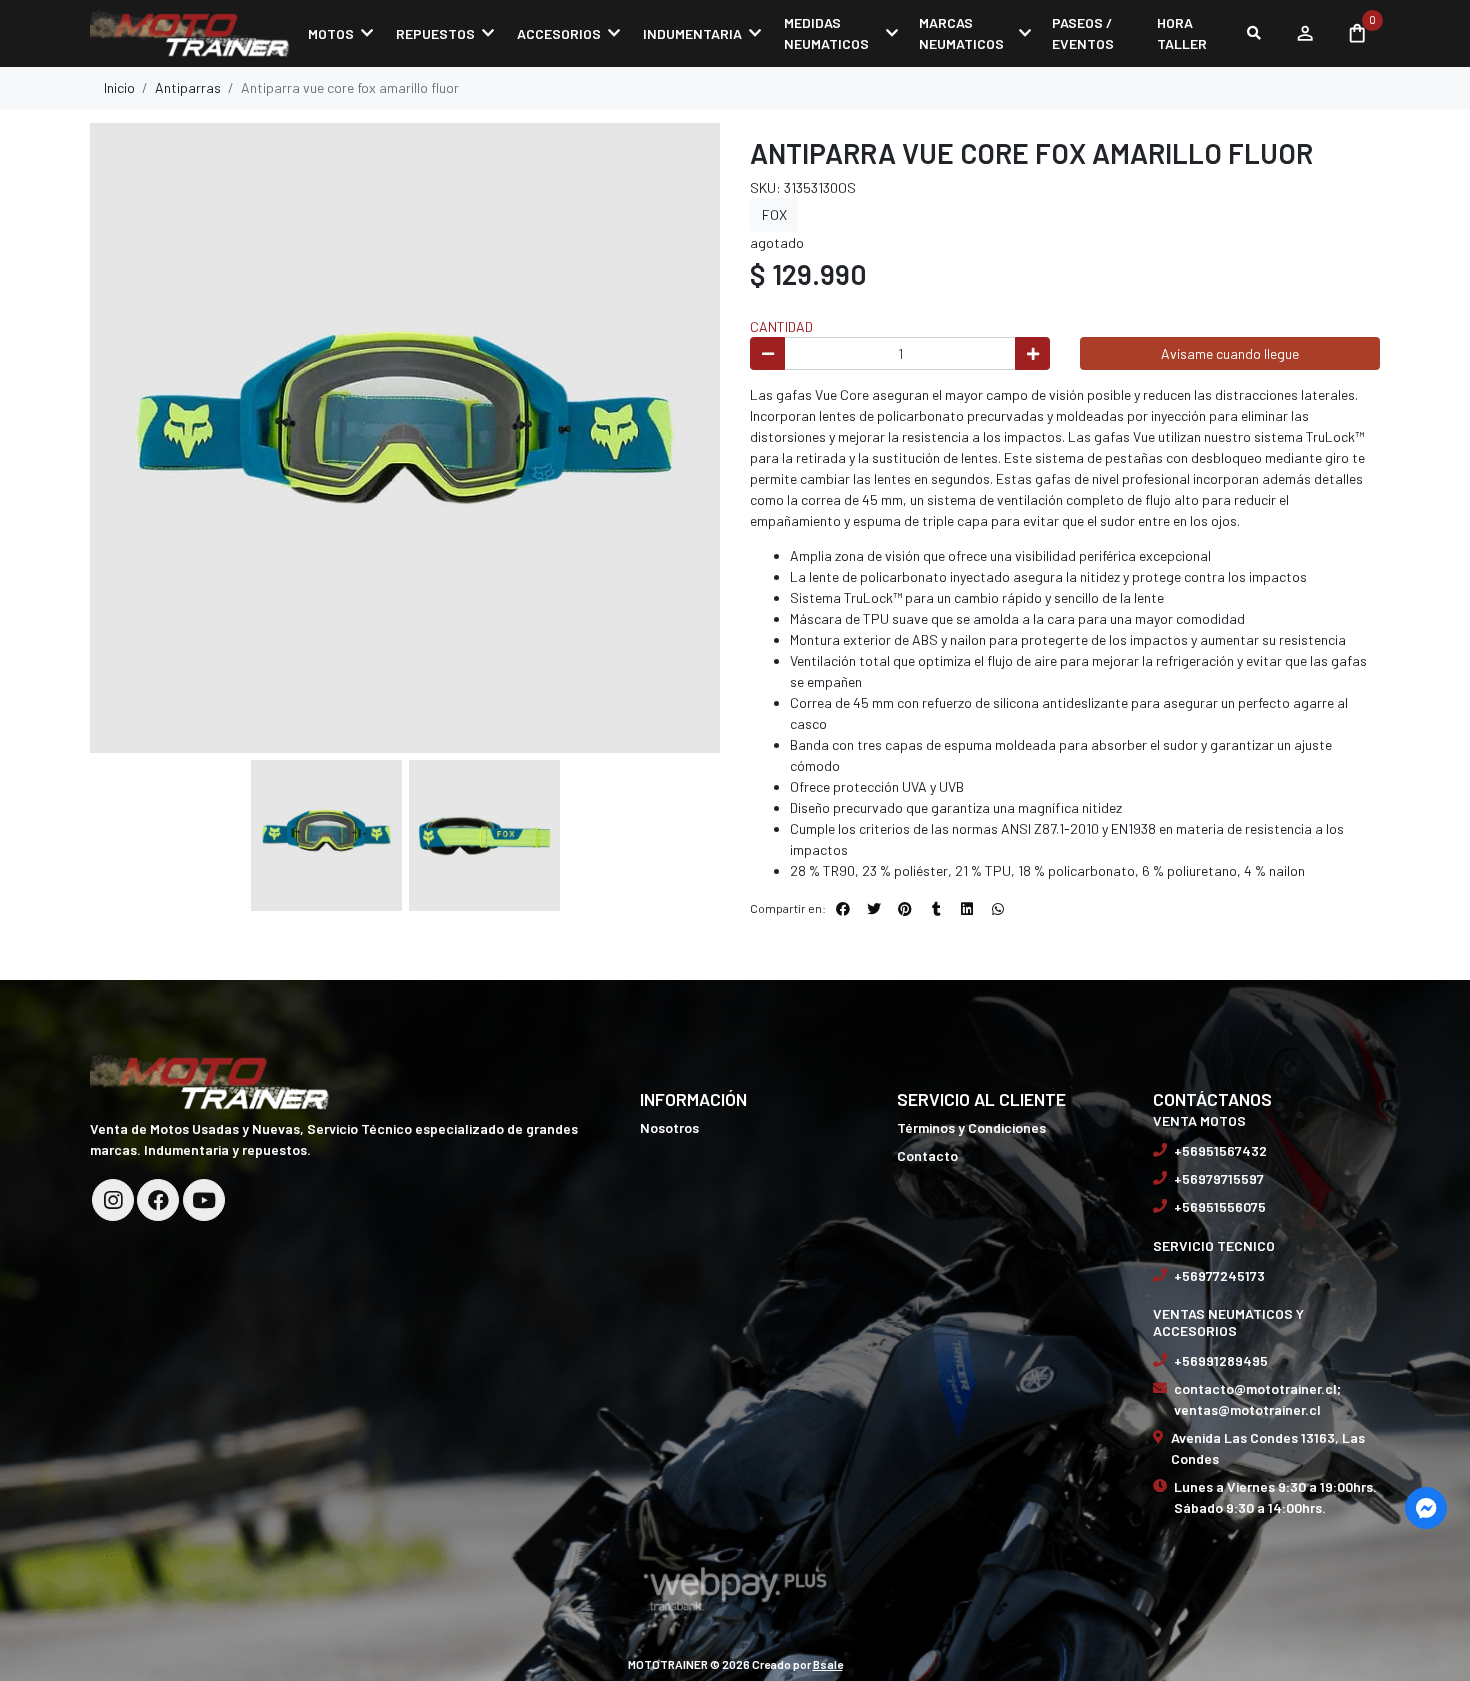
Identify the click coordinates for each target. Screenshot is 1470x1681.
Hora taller (1182, 33)
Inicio (119, 87)
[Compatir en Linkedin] (967, 909)
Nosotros (669, 1127)
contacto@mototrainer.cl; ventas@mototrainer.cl (1257, 1399)
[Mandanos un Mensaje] (1426, 1508)
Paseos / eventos (1083, 33)
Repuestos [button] (435, 33)
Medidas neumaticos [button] (826, 33)
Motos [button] (331, 33)
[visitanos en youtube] (204, 1200)
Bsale (828, 1664)
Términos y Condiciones (971, 1127)
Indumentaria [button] (692, 33)
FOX (774, 214)
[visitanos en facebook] (158, 1200)
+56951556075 (1220, 1206)
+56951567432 (1220, 1150)
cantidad (781, 326)
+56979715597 (1219, 1178)
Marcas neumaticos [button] (961, 33)
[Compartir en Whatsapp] (998, 909)
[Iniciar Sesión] (1304, 33)
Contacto (927, 1155)
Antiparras (188, 87)
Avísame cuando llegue (1230, 353)
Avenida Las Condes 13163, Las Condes (1268, 1448)
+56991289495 (1221, 1360)
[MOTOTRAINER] (190, 33)
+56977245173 (1219, 1275)
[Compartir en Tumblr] (936, 909)
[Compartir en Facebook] (843, 909)
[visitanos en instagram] (113, 1200)
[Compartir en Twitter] (874, 909)
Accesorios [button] (559, 33)
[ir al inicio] (210, 1080)
